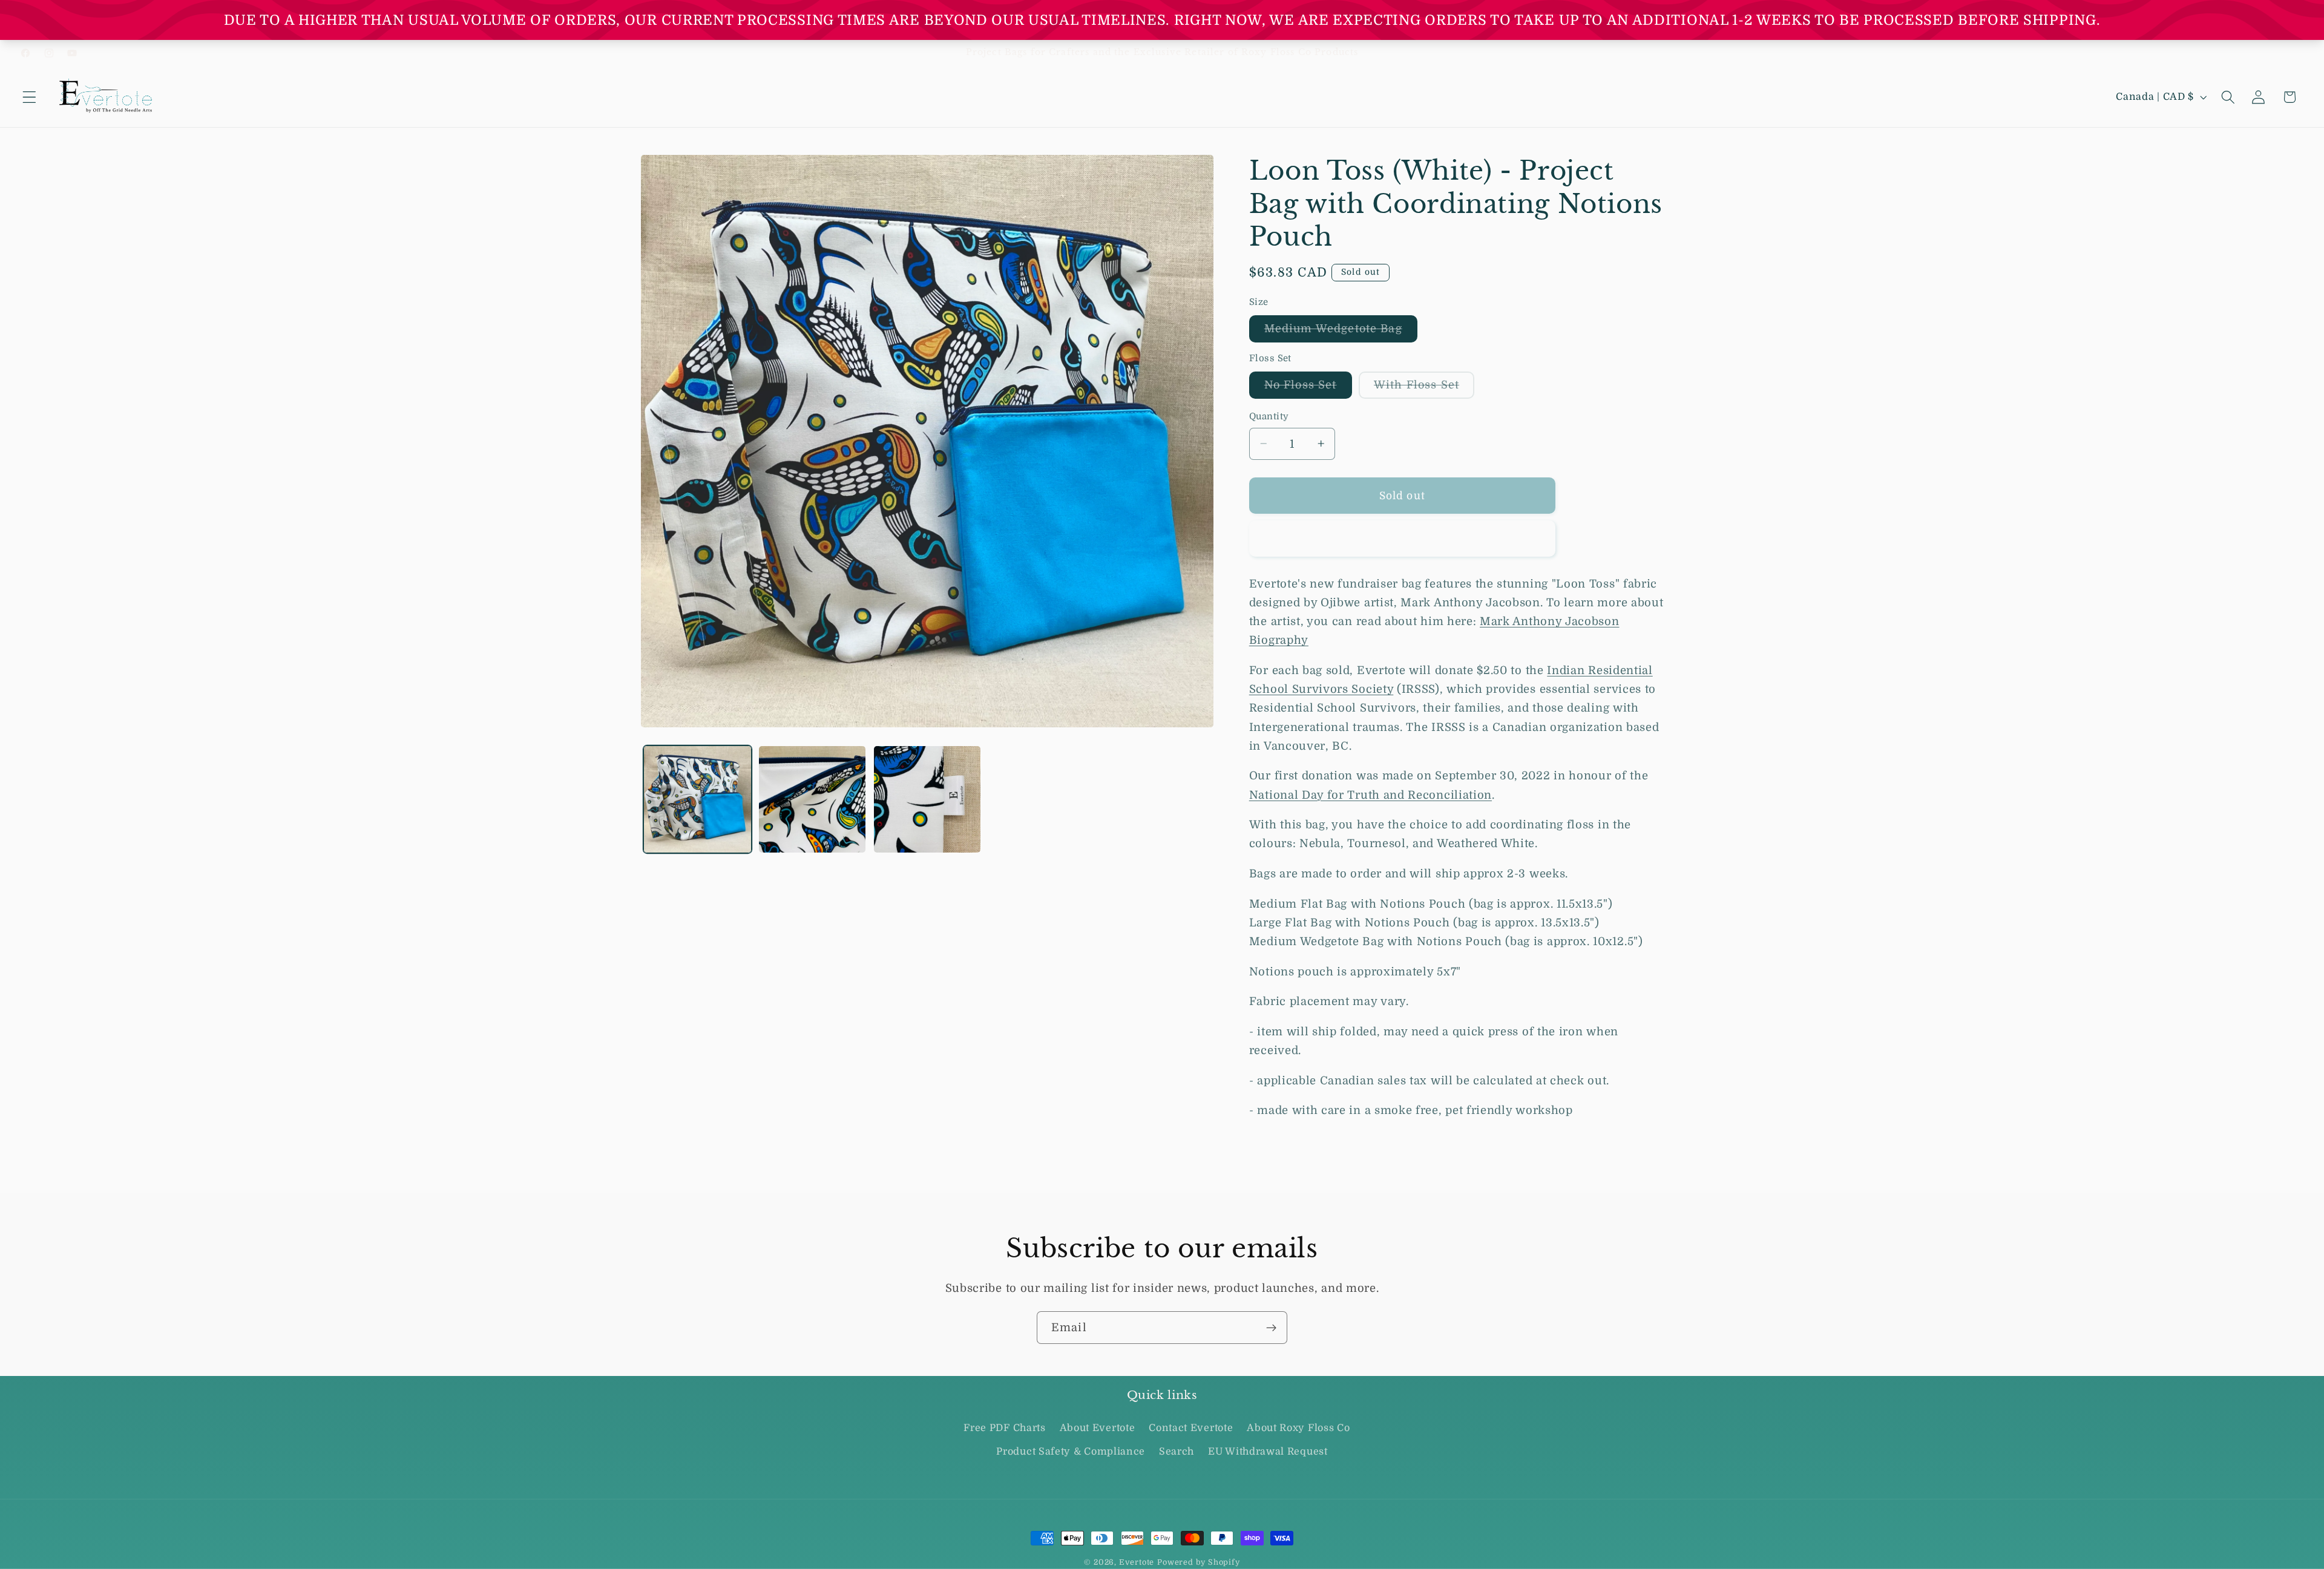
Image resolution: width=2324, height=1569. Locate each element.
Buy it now (1402, 539)
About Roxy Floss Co (1298, 1429)
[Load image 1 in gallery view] (697, 799)
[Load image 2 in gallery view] (812, 799)
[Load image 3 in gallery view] (927, 799)
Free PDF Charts (1004, 1429)
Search (1177, 1452)
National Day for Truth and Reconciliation (1370, 794)
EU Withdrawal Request (1268, 1452)
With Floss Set (1424, 388)
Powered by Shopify (1199, 1562)
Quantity (1269, 417)
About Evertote (1098, 1429)
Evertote (1137, 1562)
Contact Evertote (1191, 1429)
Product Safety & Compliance (1071, 1452)
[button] (29, 97)
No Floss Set (1308, 388)
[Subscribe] (1271, 1328)
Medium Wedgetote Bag (1341, 332)
